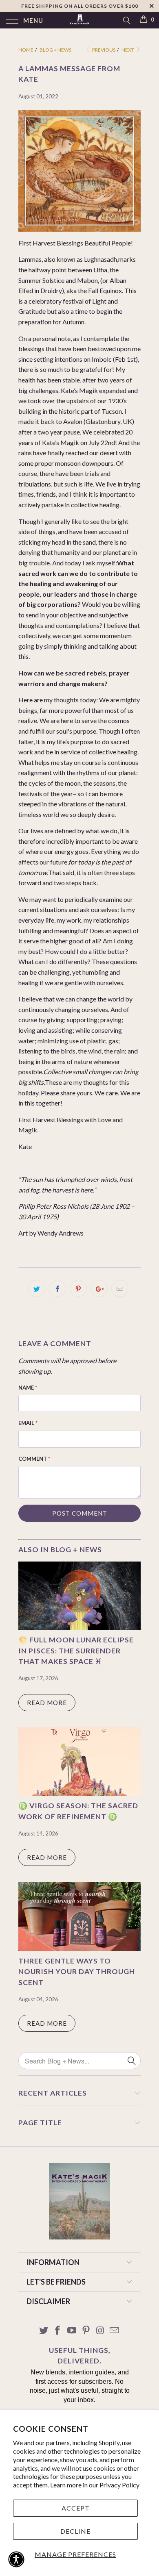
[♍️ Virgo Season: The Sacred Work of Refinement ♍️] (79, 1793)
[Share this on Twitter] (37, 1288)
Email (28, 1423)
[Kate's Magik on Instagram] (100, 2331)
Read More (47, 1703)
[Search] (126, 20)
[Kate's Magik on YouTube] (72, 2331)
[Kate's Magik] (80, 20)
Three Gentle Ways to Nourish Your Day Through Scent (77, 1972)
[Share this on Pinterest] (78, 1288)
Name (28, 1388)
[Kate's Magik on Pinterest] (86, 2331)
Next (128, 50)
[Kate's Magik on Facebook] (58, 2331)
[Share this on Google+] (99, 1288)
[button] (16, 2559)
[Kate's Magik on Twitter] (44, 2331)
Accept (76, 2508)
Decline (75, 2531)
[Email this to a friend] (120, 1288)
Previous (103, 50)
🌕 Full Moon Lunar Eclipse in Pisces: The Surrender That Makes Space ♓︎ (76, 1651)
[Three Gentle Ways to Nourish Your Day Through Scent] (79, 1948)
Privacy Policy (119, 2485)
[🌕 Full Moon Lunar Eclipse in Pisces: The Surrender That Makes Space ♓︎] (79, 1628)
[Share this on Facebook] (57, 1288)
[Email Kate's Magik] (115, 2331)
